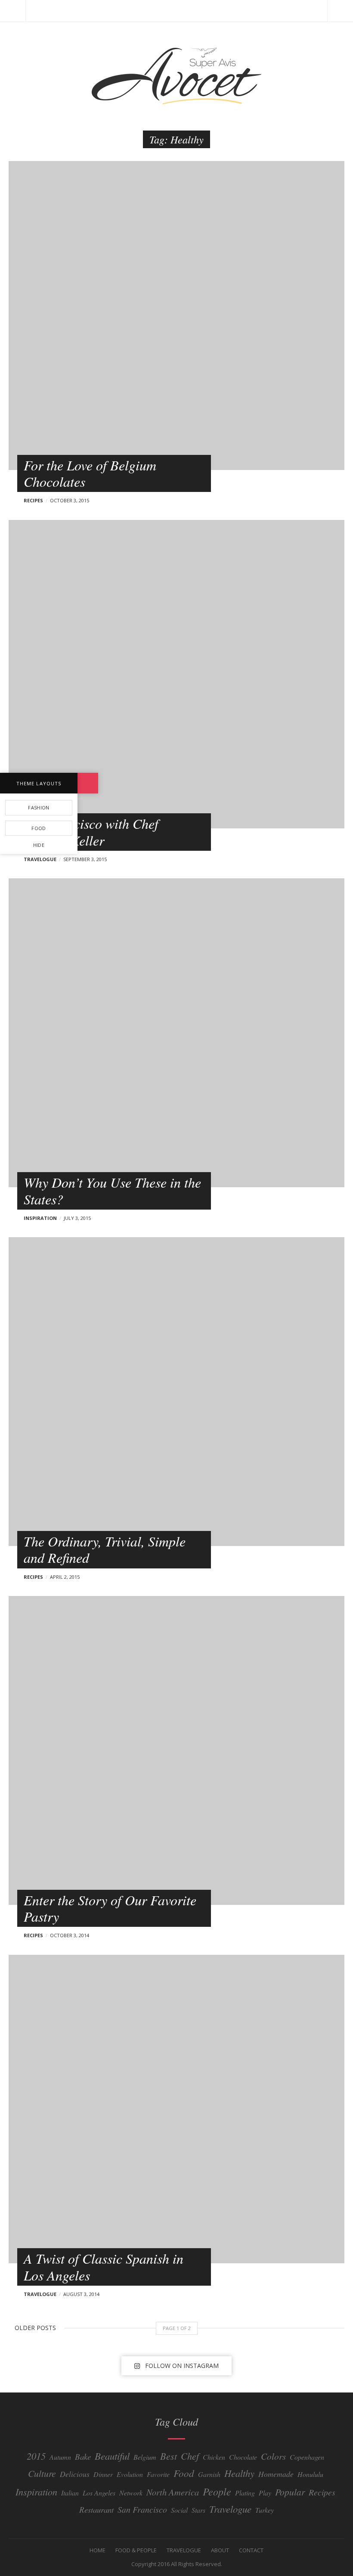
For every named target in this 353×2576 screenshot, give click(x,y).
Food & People (136, 2550)
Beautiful (112, 2456)
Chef (190, 2456)
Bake (83, 2456)
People (217, 2491)
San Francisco (142, 2509)
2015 (36, 2456)
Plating (245, 2493)
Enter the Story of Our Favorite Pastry (110, 1908)
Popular (290, 2492)
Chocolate (243, 2457)
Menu (13, 11)
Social (179, 2510)
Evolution (130, 2474)
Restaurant (96, 2509)
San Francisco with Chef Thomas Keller (91, 832)
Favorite (158, 2474)
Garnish (209, 2474)
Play (265, 2493)
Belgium (145, 2457)
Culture (42, 2473)
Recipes (33, 500)
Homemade (276, 2474)
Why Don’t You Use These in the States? (112, 1190)
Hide (39, 845)
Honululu (310, 2474)
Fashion (39, 807)
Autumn (60, 2457)
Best (169, 2456)
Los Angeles (99, 2493)
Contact (251, 2550)
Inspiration (40, 1218)
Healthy (239, 2473)
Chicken (214, 2457)
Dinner (103, 2474)
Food (184, 2473)
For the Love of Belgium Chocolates (90, 473)
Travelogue (40, 859)
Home (98, 2550)
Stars (198, 2510)
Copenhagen (307, 2457)
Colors (273, 2456)
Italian (70, 2493)
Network (131, 2493)
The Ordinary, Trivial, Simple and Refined (105, 1549)
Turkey (265, 2510)
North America (173, 2492)
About (220, 2550)
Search (340, 11)
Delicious (75, 2474)
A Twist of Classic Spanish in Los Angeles (104, 2266)
